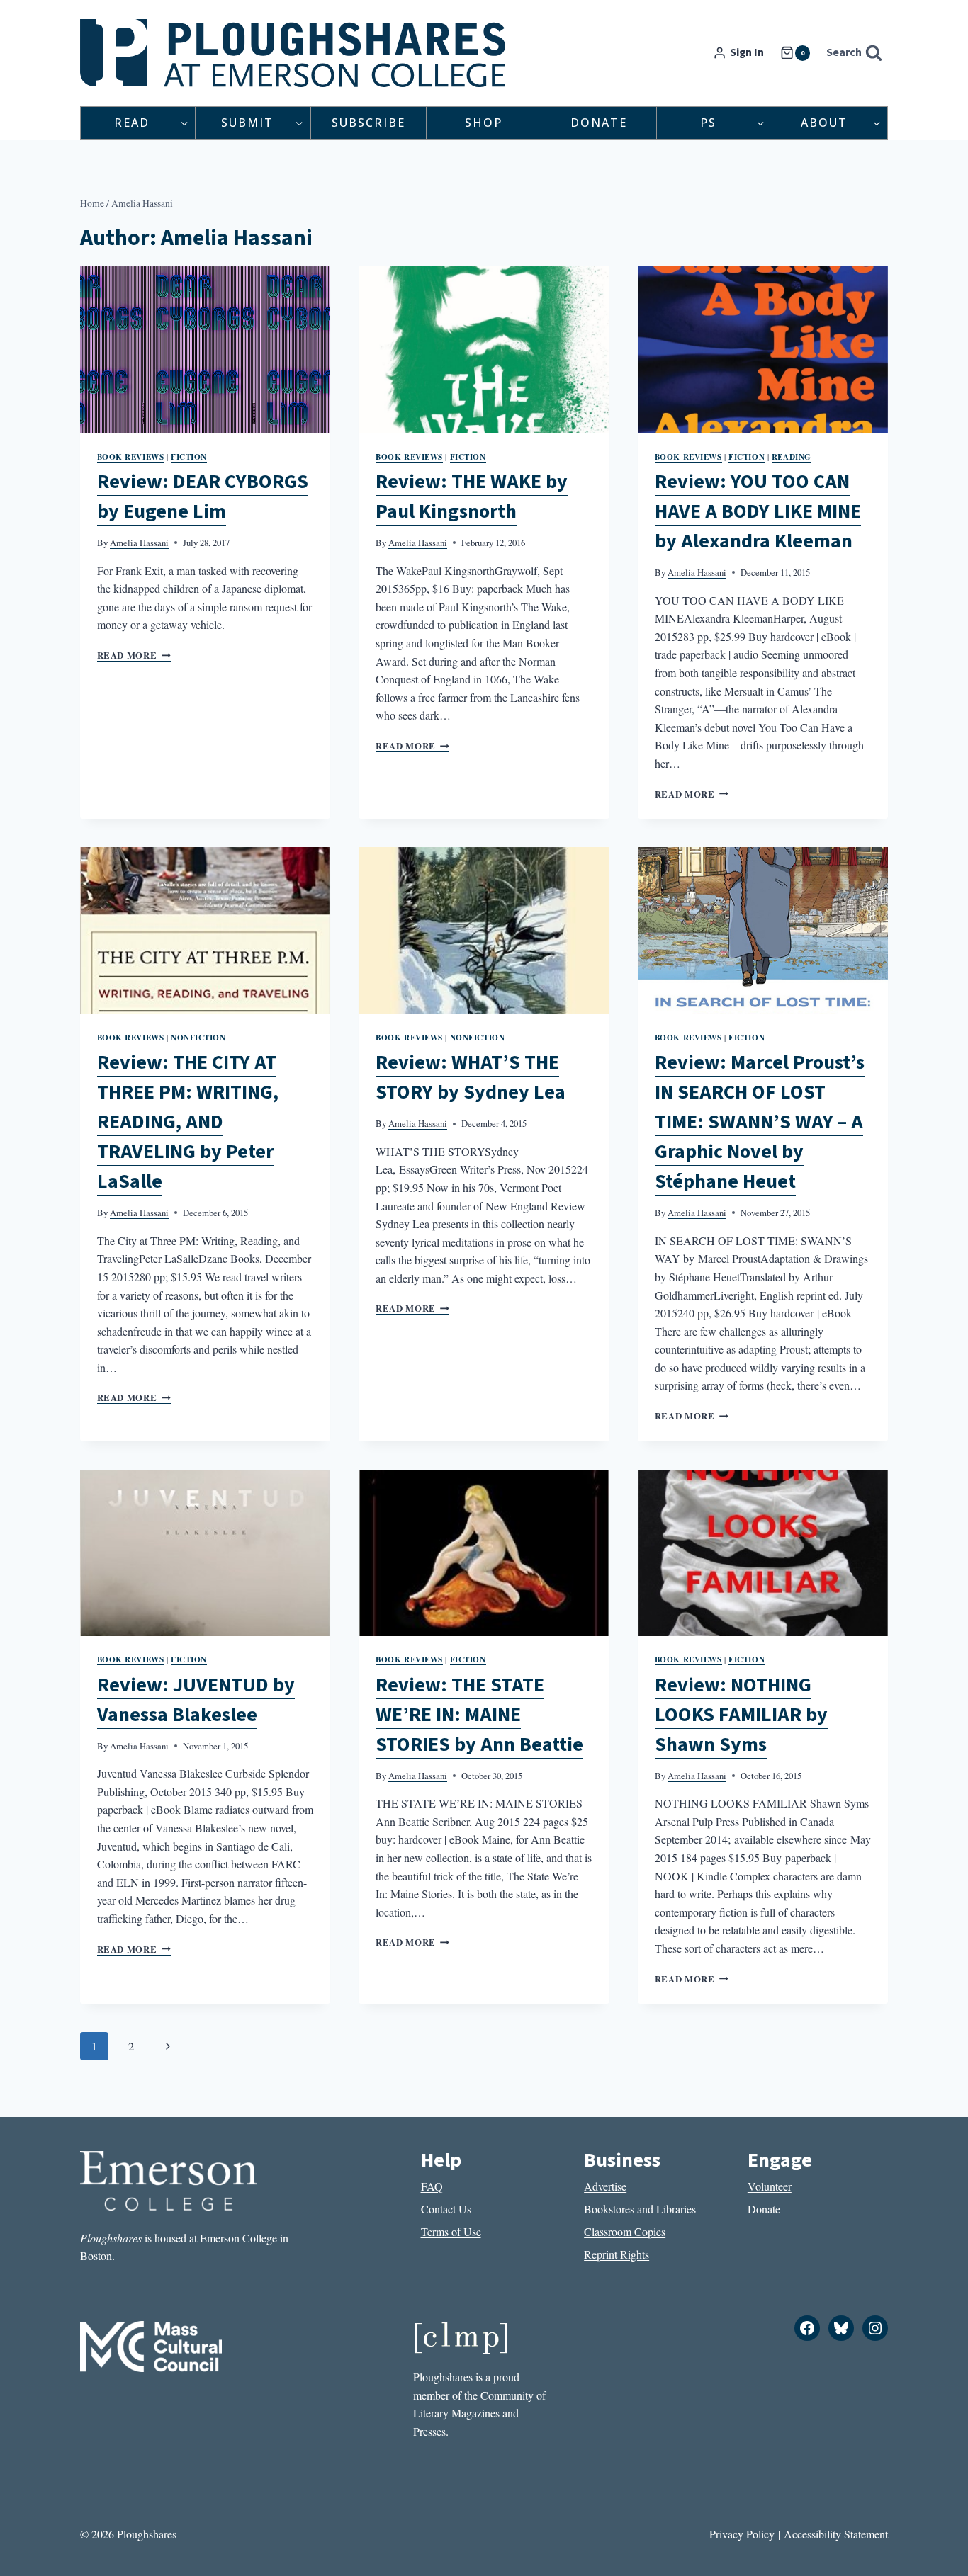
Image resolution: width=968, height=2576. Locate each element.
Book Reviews (131, 456)
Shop (484, 123)
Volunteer (770, 2186)
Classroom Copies (625, 2231)
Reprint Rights (617, 2254)
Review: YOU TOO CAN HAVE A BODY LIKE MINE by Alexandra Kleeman (758, 511)
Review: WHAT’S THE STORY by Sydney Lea (471, 1077)
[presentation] (206, 350)
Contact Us (446, 2209)
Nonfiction (198, 1037)
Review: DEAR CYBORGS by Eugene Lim (203, 497)
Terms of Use (451, 2231)
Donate (599, 123)
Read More (134, 655)
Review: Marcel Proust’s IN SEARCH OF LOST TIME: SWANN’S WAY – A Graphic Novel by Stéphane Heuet (760, 1122)
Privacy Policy (742, 2534)
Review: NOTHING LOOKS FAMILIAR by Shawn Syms (741, 1715)
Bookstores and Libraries (640, 2209)
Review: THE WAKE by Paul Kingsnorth (472, 497)
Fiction (189, 456)
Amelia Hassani (139, 543)
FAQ (432, 2186)
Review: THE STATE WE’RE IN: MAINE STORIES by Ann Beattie (479, 1715)
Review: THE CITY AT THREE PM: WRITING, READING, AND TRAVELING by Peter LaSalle (188, 1122)
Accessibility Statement (836, 2534)
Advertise (605, 2186)
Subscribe (368, 123)
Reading (792, 456)
